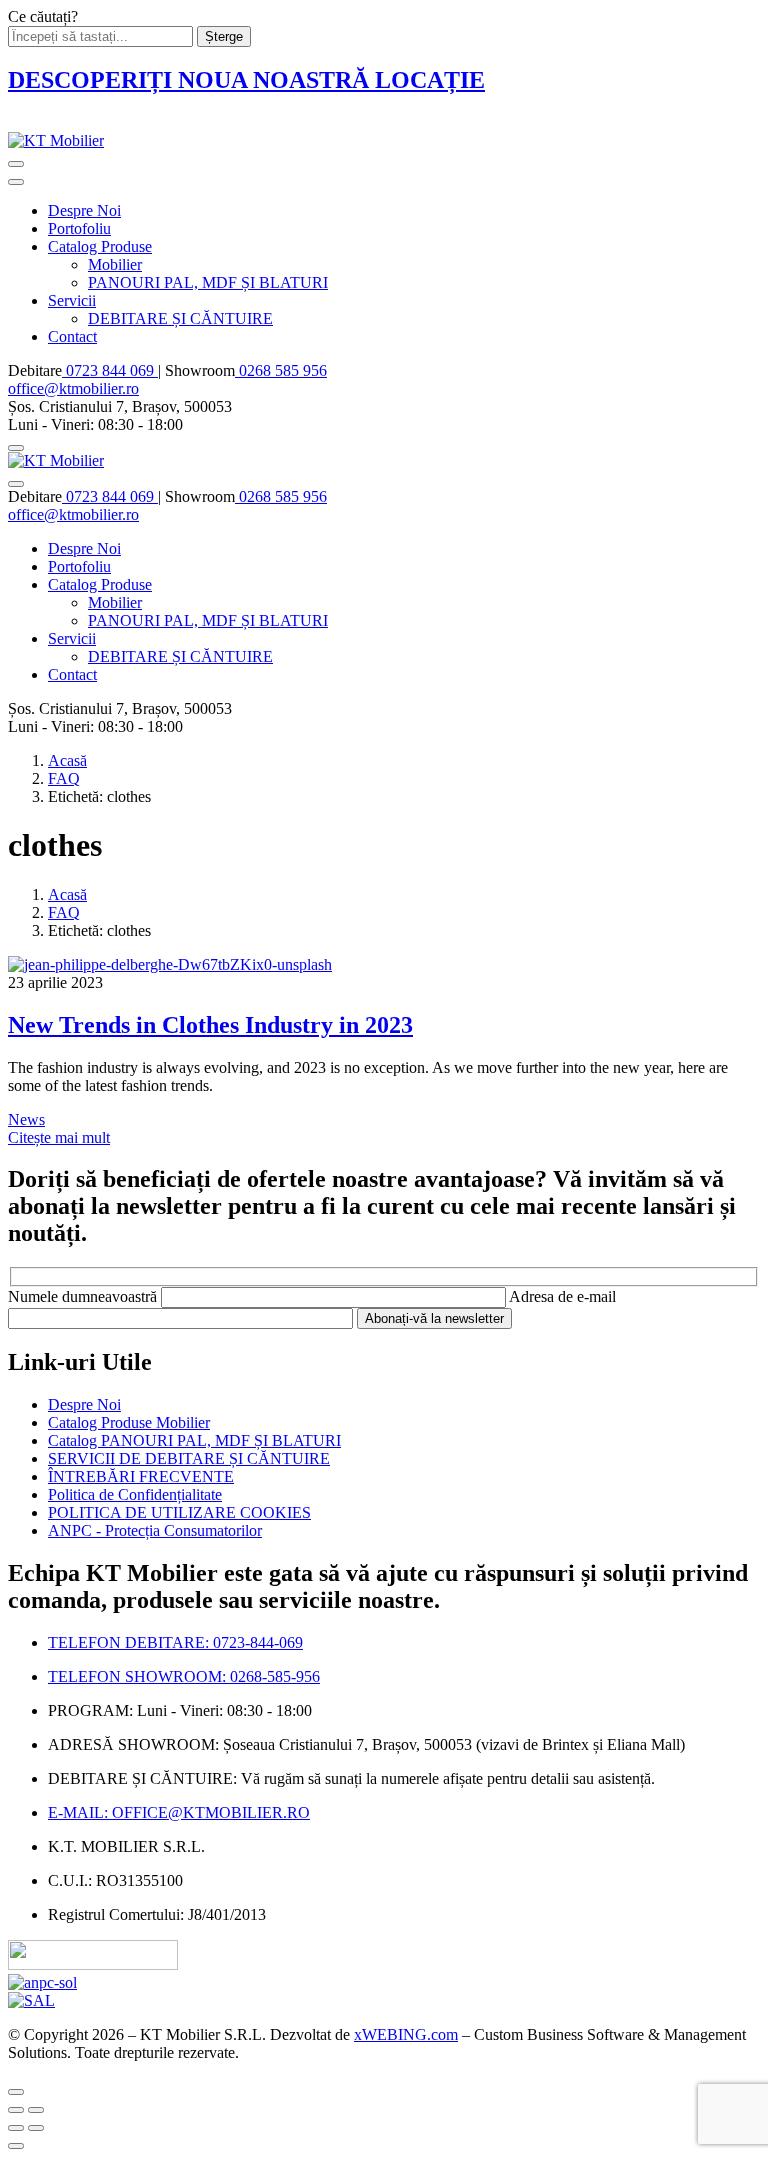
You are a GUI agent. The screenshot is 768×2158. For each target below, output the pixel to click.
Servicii (72, 300)
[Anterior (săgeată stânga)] (16, 2128)
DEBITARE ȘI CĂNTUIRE (180, 318)
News (26, 1119)
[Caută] (16, 448)
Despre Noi (84, 210)
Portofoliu (79, 228)
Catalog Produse (100, 246)
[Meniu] (16, 164)
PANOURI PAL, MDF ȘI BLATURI (208, 282)
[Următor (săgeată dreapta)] (36, 2128)
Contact (72, 336)
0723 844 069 (110, 370)
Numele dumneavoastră (84, 1296)
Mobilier (115, 264)
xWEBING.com (406, 2034)
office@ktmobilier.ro (73, 388)
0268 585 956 (281, 370)
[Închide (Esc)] (16, 2110)
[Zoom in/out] (36, 2110)
